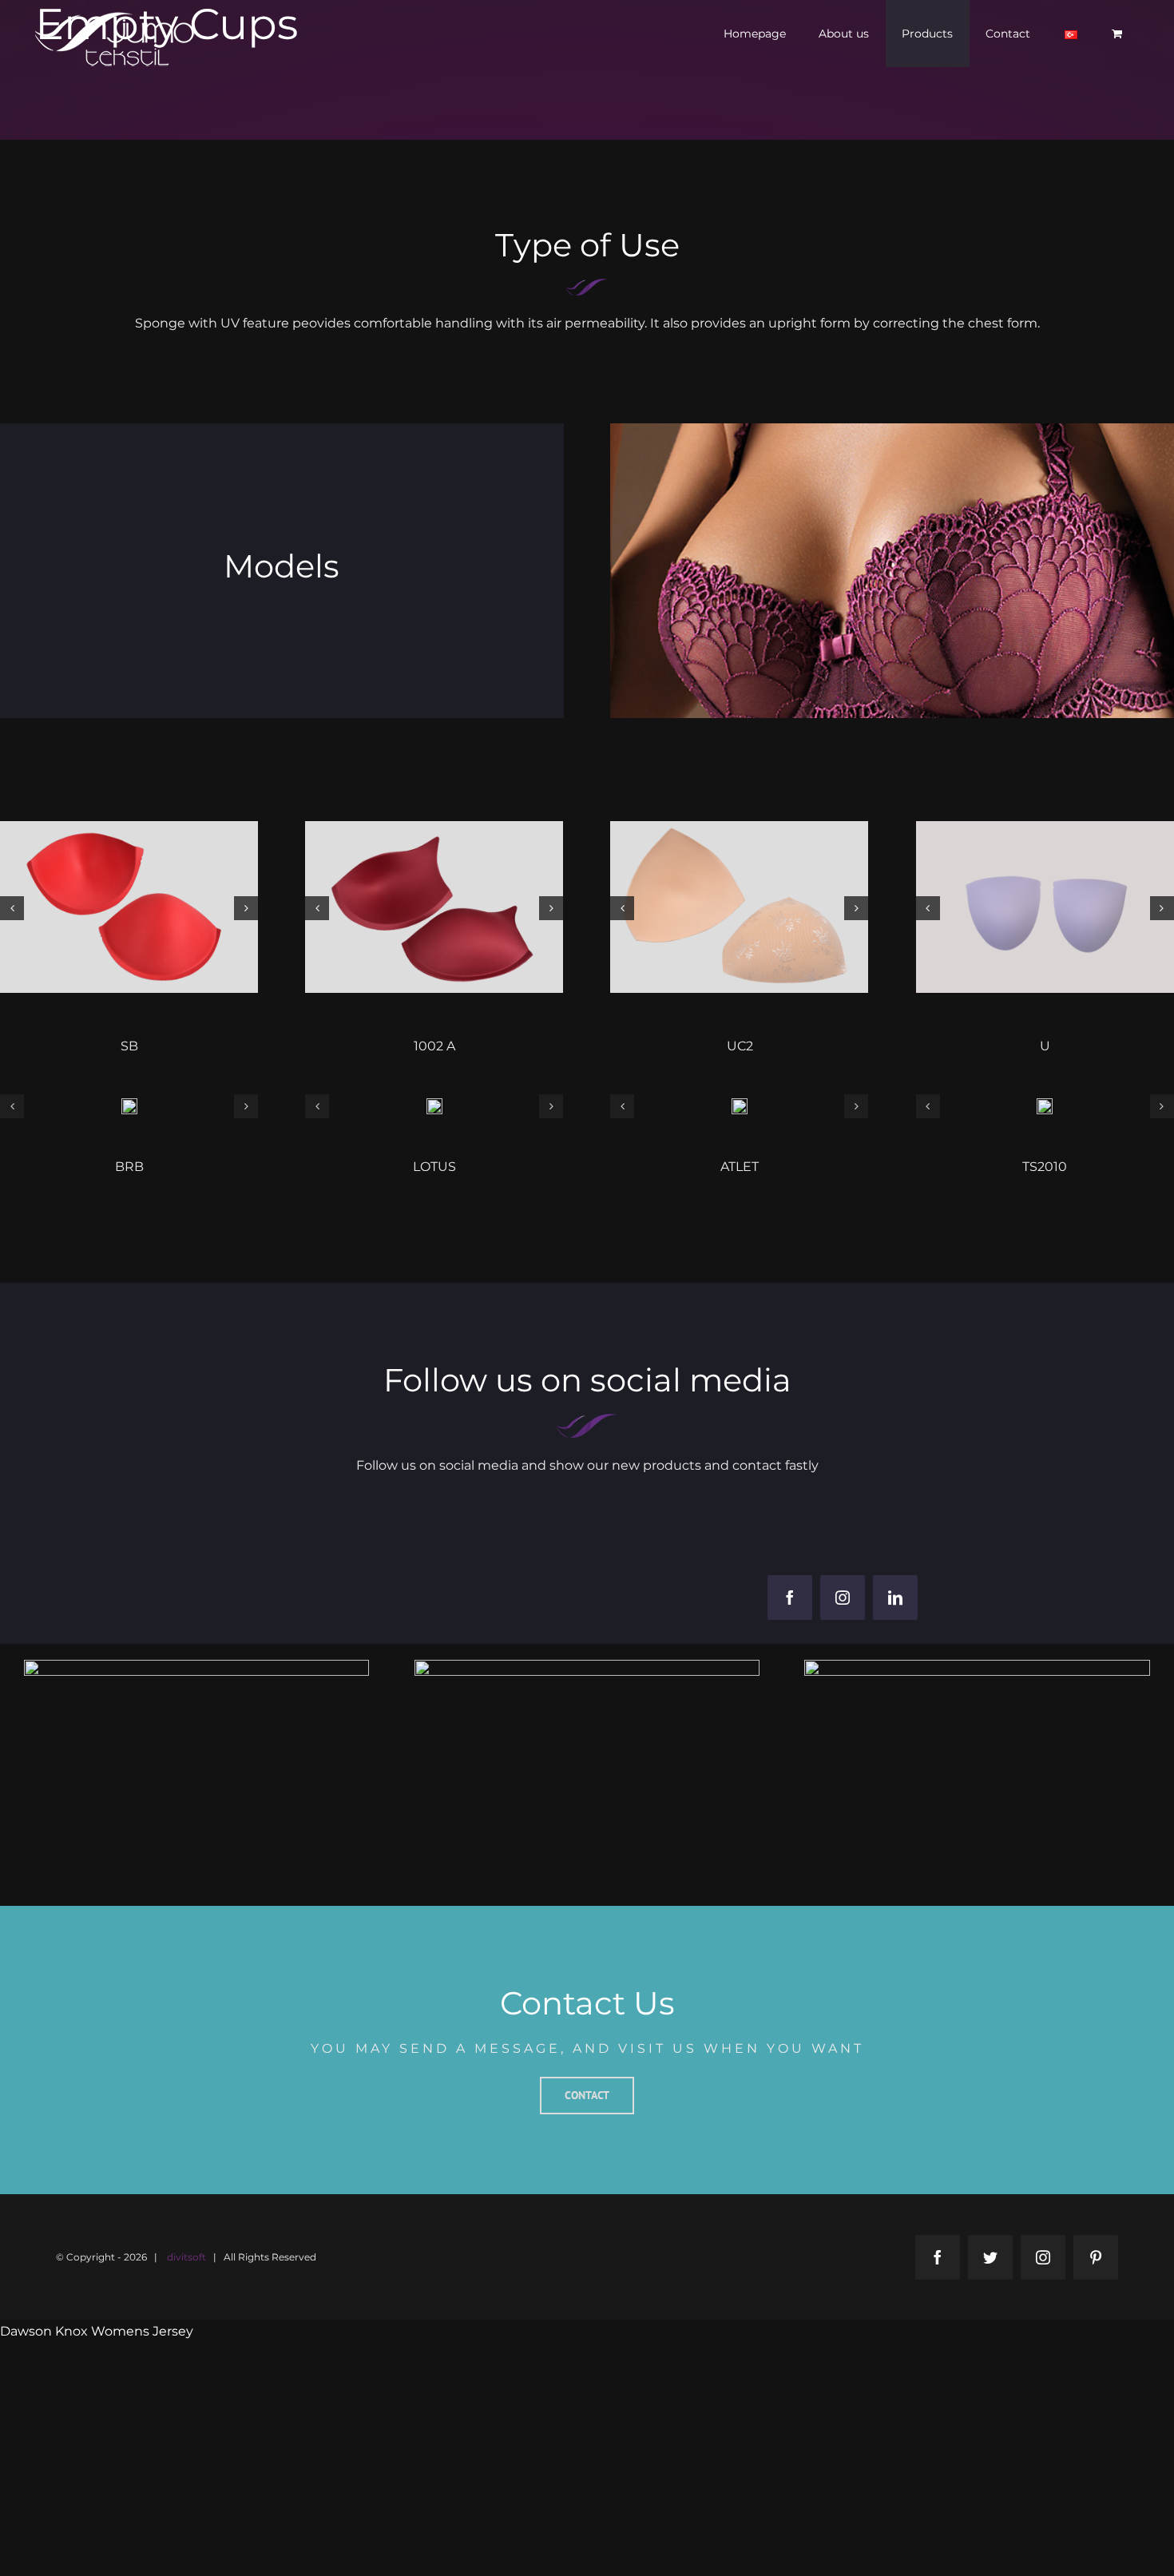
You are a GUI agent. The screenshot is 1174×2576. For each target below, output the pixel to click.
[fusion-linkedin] (895, 1598)
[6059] (740, 1105)
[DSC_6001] (434, 906)
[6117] (1045, 1105)
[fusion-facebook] (790, 1598)
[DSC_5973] (129, 1105)
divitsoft (186, 2257)
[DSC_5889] (1045, 906)
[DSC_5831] (739, 906)
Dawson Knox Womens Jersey (97, 2331)
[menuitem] (755, 34)
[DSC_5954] (434, 1105)
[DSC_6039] (129, 906)
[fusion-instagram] (843, 1598)
